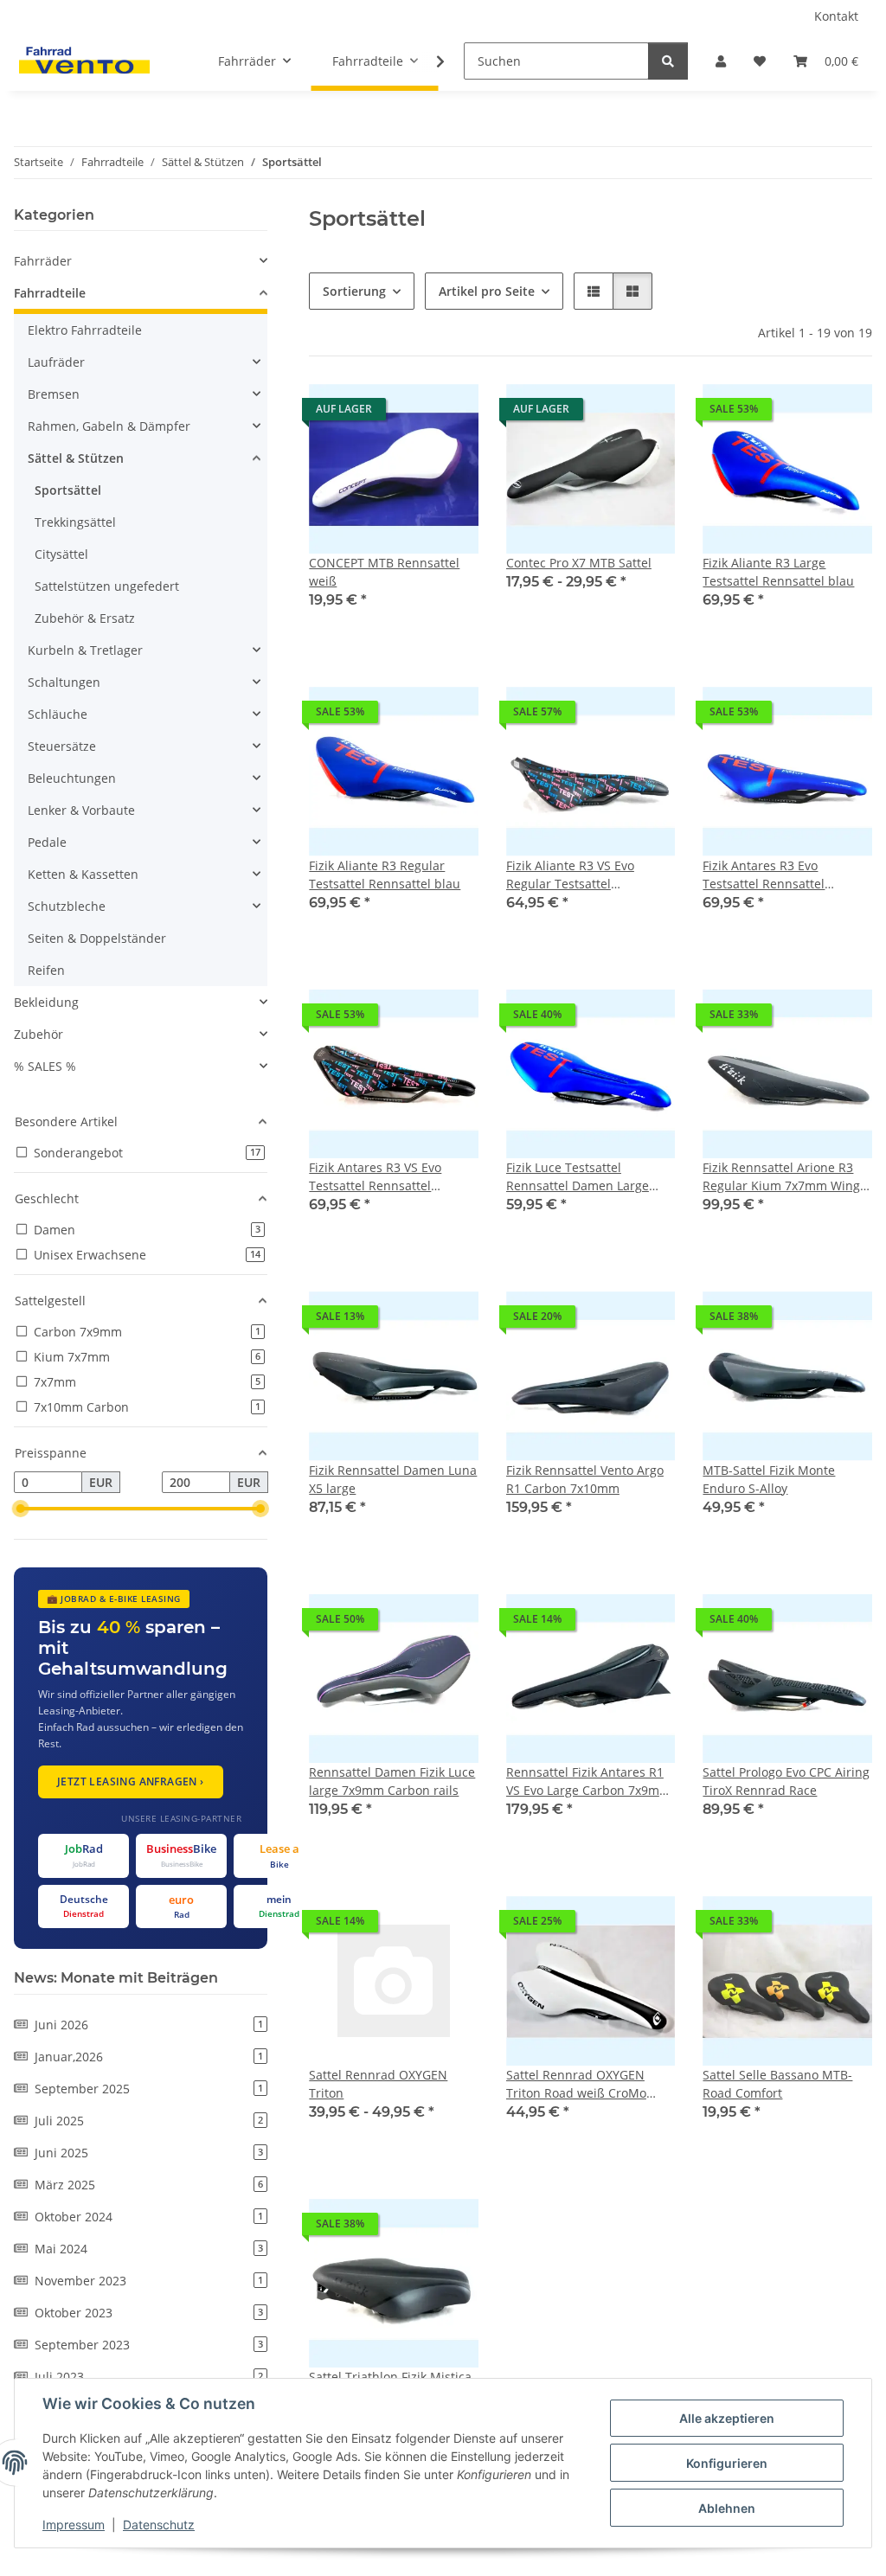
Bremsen (54, 394)
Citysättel (61, 554)
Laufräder (56, 362)
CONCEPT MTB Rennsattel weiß (384, 572)
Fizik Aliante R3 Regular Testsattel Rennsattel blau (385, 875)
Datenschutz (159, 2525)
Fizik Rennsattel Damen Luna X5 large (393, 1479)
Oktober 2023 (149, 2313)
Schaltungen (64, 682)
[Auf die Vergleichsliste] (404, 413)
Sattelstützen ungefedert (107, 586)
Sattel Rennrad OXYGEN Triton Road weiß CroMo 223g (576, 2084)
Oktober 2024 (149, 2217)
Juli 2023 (149, 2377)
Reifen (46, 970)
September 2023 (149, 2345)
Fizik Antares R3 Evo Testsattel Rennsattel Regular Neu (764, 875)
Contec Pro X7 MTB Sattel (579, 563)
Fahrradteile (50, 293)
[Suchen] (668, 61)
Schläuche (58, 714)
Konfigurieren (727, 2463)
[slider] (21, 1509)
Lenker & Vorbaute (81, 810)
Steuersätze (62, 746)
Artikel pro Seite (487, 291)
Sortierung (354, 291)
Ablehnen (727, 2508)
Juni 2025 (149, 2153)
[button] (721, 61)
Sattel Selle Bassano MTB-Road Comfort (777, 2084)
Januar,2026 (149, 2057)
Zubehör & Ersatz (85, 618)
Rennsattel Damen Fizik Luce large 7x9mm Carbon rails (392, 1781)
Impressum (74, 2525)
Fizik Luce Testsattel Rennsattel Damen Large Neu (578, 1177)
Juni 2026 (149, 2025)
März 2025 (149, 2185)
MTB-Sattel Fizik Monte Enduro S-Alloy (769, 1479)
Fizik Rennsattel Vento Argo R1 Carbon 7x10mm (585, 1479)
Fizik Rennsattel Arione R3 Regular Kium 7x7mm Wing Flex (781, 1177)
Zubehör (39, 1034)
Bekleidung (46, 1002)
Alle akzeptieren (727, 2418)
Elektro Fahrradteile (85, 330)
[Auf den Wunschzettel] (449, 413)
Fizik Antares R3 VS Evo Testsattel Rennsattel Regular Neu (375, 1177)
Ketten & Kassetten (83, 874)
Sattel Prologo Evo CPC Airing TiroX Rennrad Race (786, 1781)
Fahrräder (43, 261)
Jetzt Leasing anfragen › (131, 1781)
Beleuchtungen (72, 778)
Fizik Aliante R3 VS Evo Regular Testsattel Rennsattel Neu (570, 875)
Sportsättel (68, 490)
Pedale (47, 842)
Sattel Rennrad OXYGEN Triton (378, 2084)
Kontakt (836, 16)
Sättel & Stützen (76, 458)
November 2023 (149, 2281)
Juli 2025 (149, 2121)
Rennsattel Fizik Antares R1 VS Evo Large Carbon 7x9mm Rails (588, 1781)
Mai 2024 (149, 2249)
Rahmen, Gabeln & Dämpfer (109, 426)
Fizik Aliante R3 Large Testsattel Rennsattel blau (778, 572)
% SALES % (45, 1066)
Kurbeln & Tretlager (85, 650)
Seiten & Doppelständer (97, 938)
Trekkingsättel (75, 522)
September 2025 (149, 2089)
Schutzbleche (67, 906)
